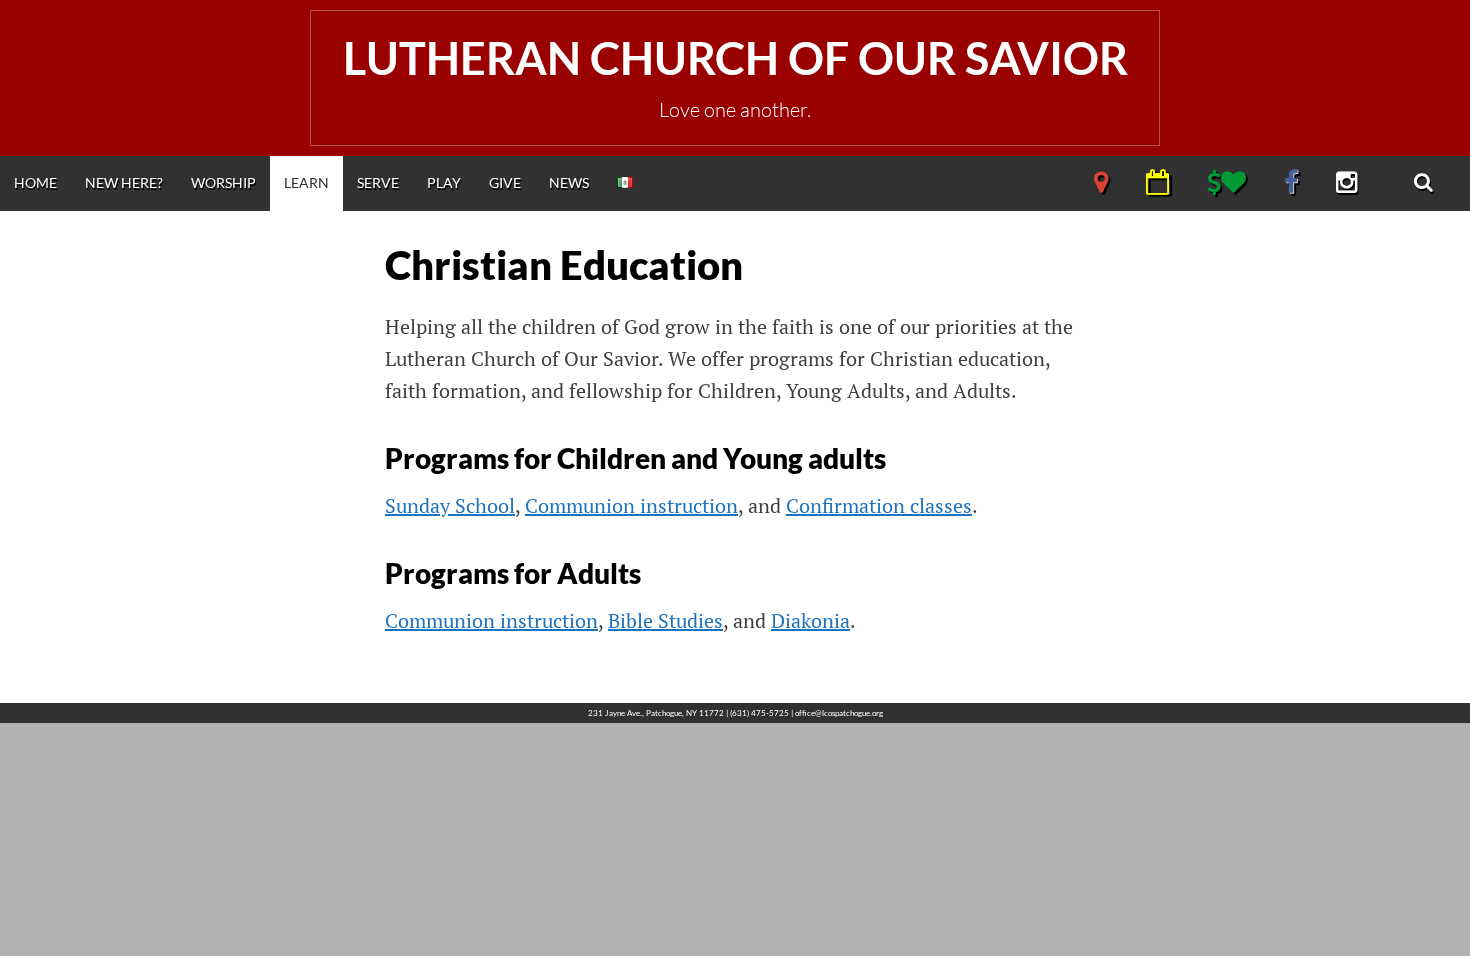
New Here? (124, 182)
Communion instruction (631, 505)
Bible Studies (665, 620)
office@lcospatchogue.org (839, 713)
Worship (223, 182)
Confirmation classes (879, 505)
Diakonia (810, 620)
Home (35, 182)
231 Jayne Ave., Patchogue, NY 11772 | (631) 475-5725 (688, 713)
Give (505, 182)
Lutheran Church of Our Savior (735, 58)
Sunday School (450, 505)
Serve (378, 182)
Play (444, 182)
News (569, 182)
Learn (306, 182)
